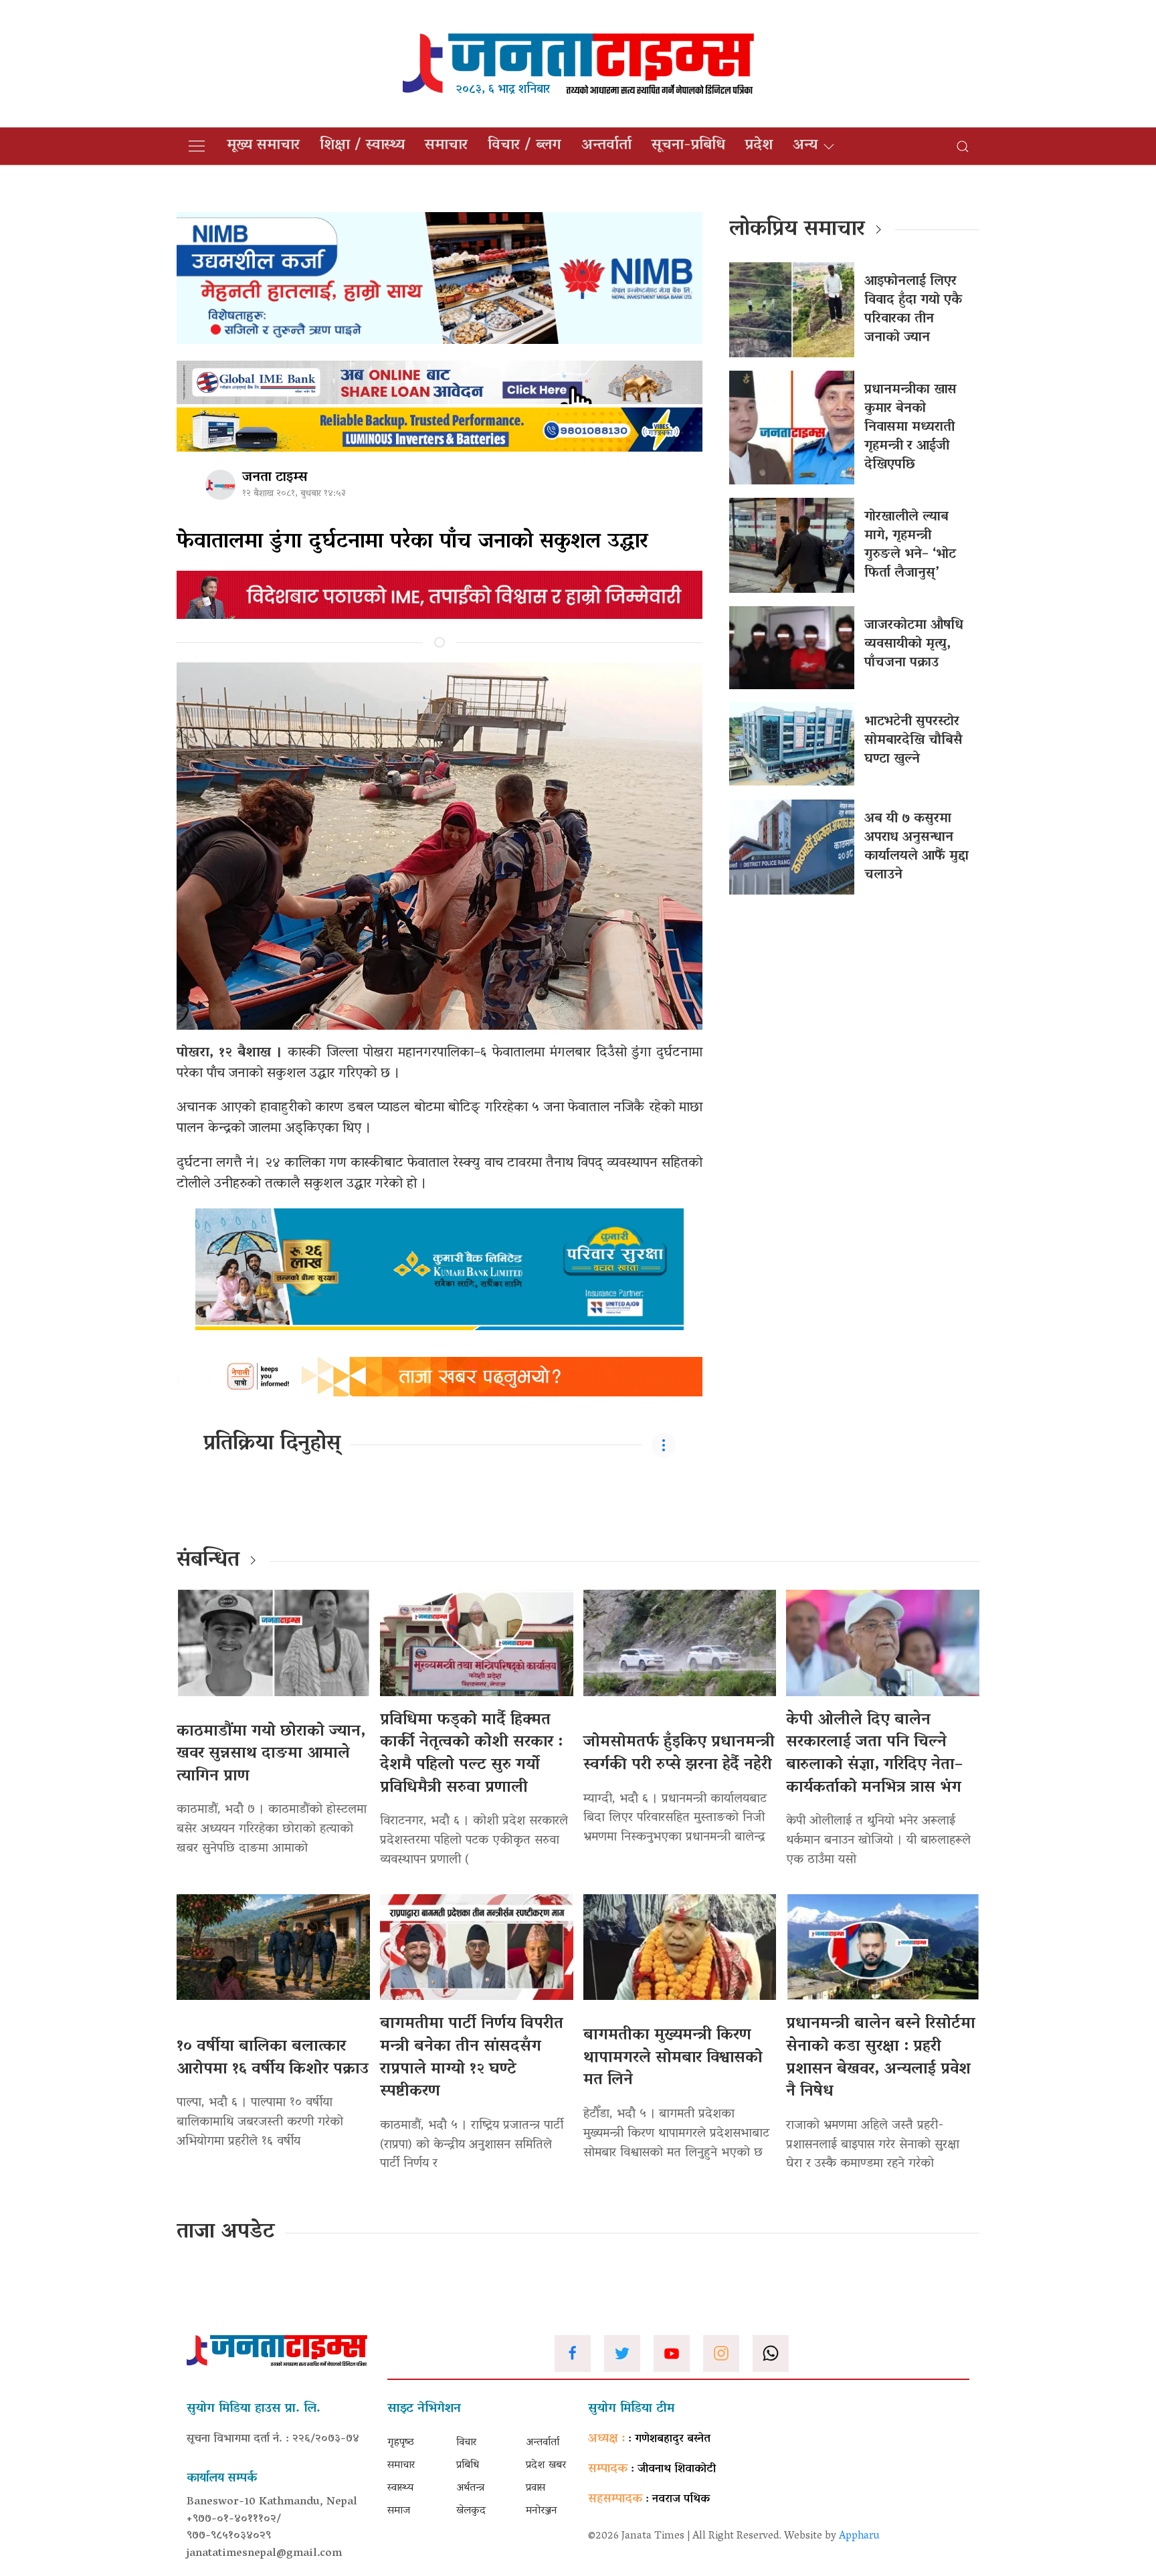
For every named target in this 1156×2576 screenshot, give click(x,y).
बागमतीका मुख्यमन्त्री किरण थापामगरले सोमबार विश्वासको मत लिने (673, 2058)
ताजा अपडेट (226, 2233)
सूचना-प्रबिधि (688, 146)
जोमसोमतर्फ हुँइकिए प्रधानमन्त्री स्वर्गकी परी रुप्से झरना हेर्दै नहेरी (679, 1754)
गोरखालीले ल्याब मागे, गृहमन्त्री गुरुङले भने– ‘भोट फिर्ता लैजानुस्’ (910, 545)
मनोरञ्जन (542, 2511)
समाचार (446, 146)
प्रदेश (759, 146)
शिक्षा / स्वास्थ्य (362, 146)
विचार (466, 2443)
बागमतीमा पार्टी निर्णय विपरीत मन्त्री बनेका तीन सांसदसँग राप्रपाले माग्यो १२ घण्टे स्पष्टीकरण (472, 2058)
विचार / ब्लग (524, 146)
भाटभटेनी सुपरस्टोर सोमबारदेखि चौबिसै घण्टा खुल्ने (913, 741)
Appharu (859, 2537)
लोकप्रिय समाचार (797, 230)
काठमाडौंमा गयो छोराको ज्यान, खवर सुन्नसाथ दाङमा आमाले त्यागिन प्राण (271, 1754)
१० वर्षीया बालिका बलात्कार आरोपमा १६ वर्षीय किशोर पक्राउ (273, 2058)
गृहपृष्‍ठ (401, 2443)
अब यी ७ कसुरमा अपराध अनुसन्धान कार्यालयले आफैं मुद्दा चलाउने (917, 847)
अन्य (805, 146)
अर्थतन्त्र (470, 2488)
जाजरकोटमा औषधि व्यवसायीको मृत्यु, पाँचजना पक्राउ (914, 644)
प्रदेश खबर (546, 2466)
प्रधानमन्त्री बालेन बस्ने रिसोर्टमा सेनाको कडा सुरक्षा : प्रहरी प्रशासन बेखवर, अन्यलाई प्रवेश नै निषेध (881, 2058)
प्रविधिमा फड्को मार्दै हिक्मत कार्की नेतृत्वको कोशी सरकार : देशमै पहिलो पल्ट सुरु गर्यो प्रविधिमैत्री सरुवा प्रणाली (471, 1754)
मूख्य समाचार (263, 146)
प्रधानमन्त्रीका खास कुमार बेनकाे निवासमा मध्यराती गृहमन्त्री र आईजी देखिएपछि (910, 428)
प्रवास (536, 2488)
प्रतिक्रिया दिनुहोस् (272, 1445)
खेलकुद (471, 2511)
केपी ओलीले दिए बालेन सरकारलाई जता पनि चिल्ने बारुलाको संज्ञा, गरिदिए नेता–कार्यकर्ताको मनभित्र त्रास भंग (874, 1754)
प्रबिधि (468, 2466)
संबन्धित (208, 1561)
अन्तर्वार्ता (606, 146)
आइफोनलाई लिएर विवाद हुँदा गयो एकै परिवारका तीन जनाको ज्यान (913, 310)
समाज (399, 2511)
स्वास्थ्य (400, 2488)
